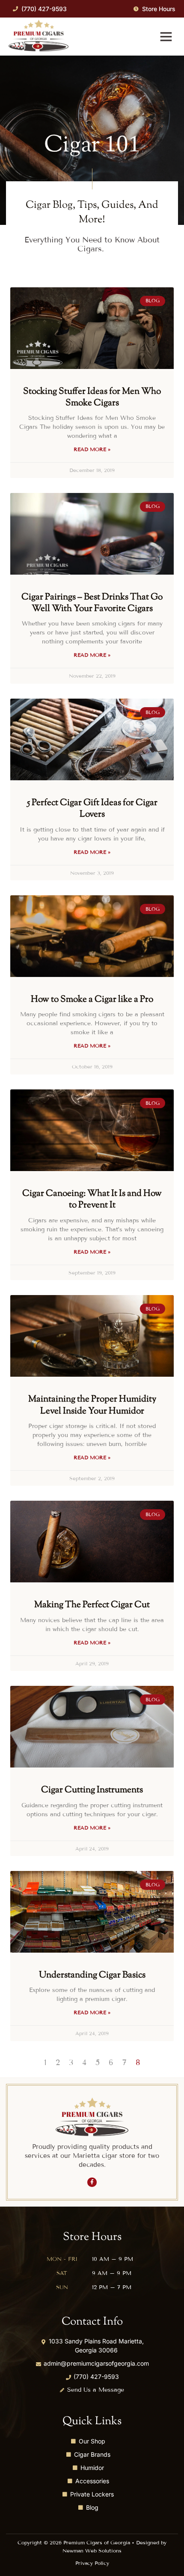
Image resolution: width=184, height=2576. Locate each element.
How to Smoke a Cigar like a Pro (92, 1000)
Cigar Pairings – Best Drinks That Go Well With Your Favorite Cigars (92, 603)
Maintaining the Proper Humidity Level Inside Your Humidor (92, 1405)
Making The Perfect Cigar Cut (92, 1605)
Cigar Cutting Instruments (92, 1790)
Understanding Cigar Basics (92, 1975)
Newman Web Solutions (92, 2551)
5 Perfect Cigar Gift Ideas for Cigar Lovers (92, 809)
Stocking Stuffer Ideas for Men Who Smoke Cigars (92, 397)
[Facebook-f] (92, 2182)
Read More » (92, 449)
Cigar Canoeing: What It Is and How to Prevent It (92, 1199)
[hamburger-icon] (166, 37)
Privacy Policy (92, 2563)
